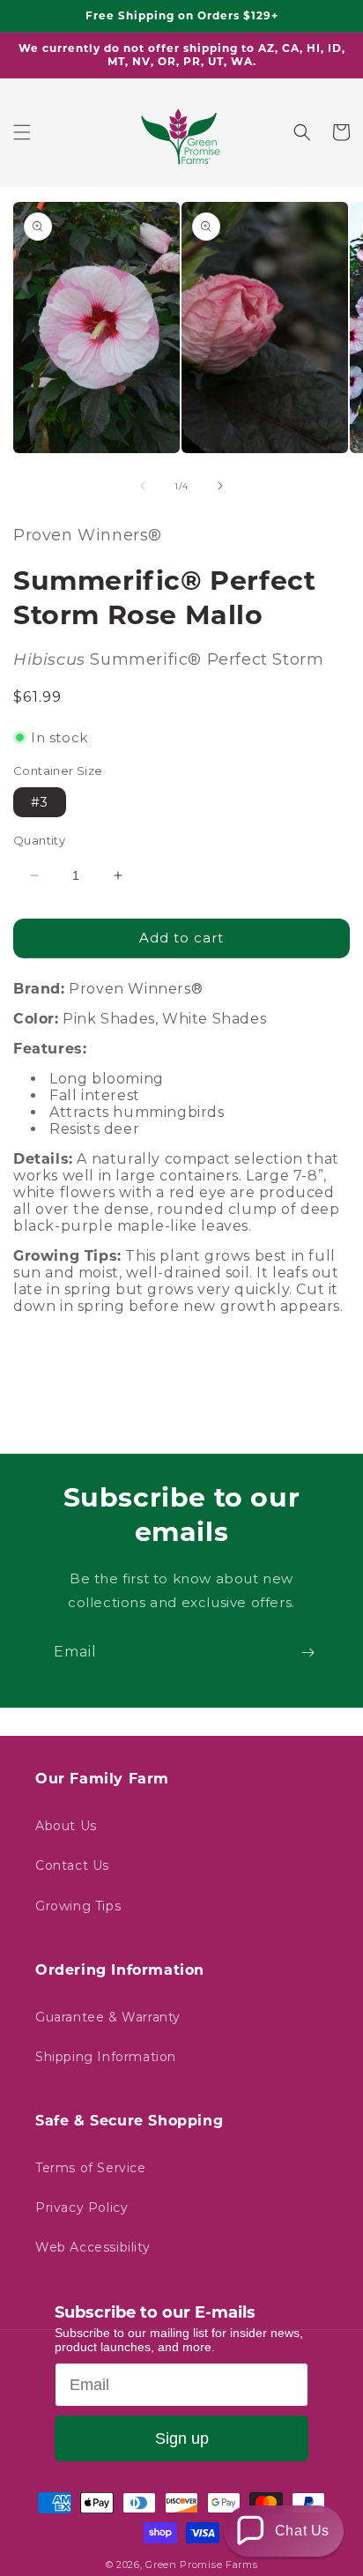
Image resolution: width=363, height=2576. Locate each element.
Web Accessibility (93, 2247)
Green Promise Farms (201, 2565)
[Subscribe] (307, 1653)
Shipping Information (106, 2057)
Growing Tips (78, 1906)
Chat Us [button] (302, 2531)
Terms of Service (91, 2168)
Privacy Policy (81, 2207)
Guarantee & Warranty (108, 2017)
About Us (66, 1826)
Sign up (182, 2438)
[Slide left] (143, 486)
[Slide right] (220, 486)
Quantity (39, 840)
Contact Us (72, 1865)
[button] (22, 132)
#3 (40, 802)
